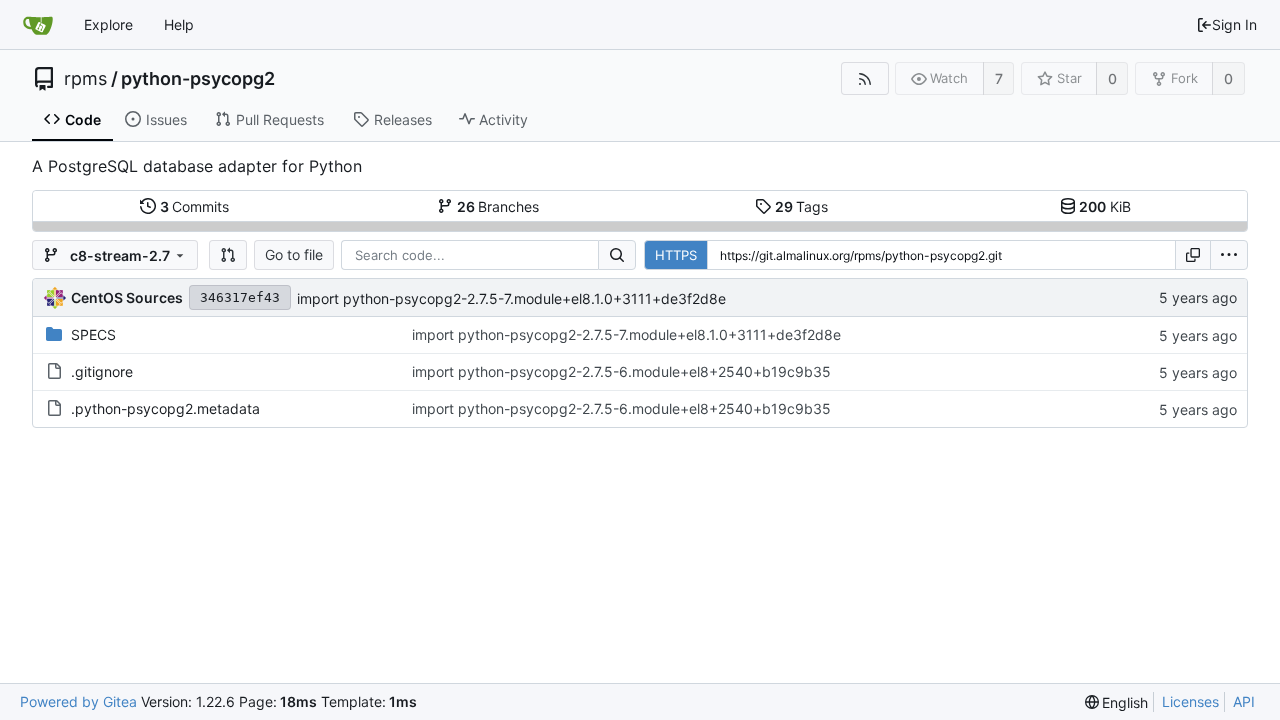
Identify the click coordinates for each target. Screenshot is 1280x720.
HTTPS (676, 255)
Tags (802, 206)
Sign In (1234, 24)
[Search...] (617, 255)
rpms (85, 79)
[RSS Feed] (864, 78)
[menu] (1229, 255)
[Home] (38, 25)
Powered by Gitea (78, 701)
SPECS (93, 334)
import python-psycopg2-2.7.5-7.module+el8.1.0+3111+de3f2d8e (511, 298)
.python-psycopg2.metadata (165, 408)
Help (179, 24)
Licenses (1190, 701)
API (1244, 701)
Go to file (294, 254)
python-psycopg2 (198, 79)
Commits (195, 206)
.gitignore (102, 371)
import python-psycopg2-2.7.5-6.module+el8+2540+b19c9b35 (621, 371)
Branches (498, 206)
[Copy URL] (1193, 255)
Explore (108, 24)
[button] (228, 255)
